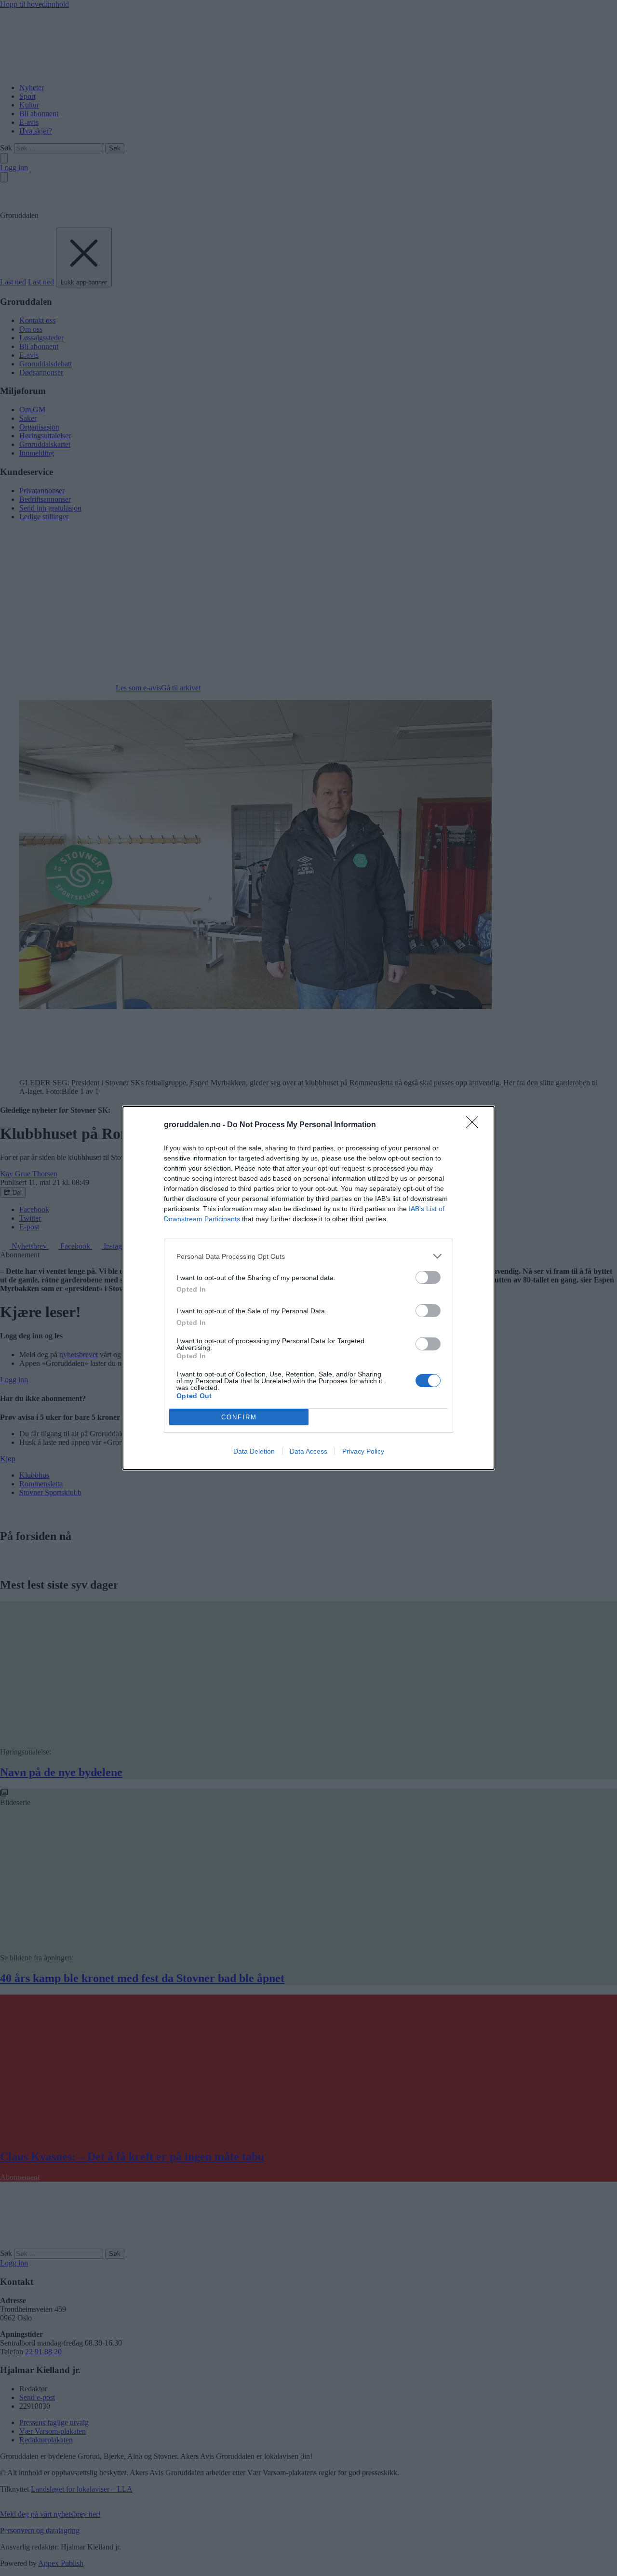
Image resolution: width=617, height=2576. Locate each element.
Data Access (308, 1451)
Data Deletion (254, 1451)
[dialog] (308, 1288)
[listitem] (308, 1256)
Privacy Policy (363, 1451)
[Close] (475, 1125)
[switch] (428, 1277)
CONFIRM (239, 1417)
